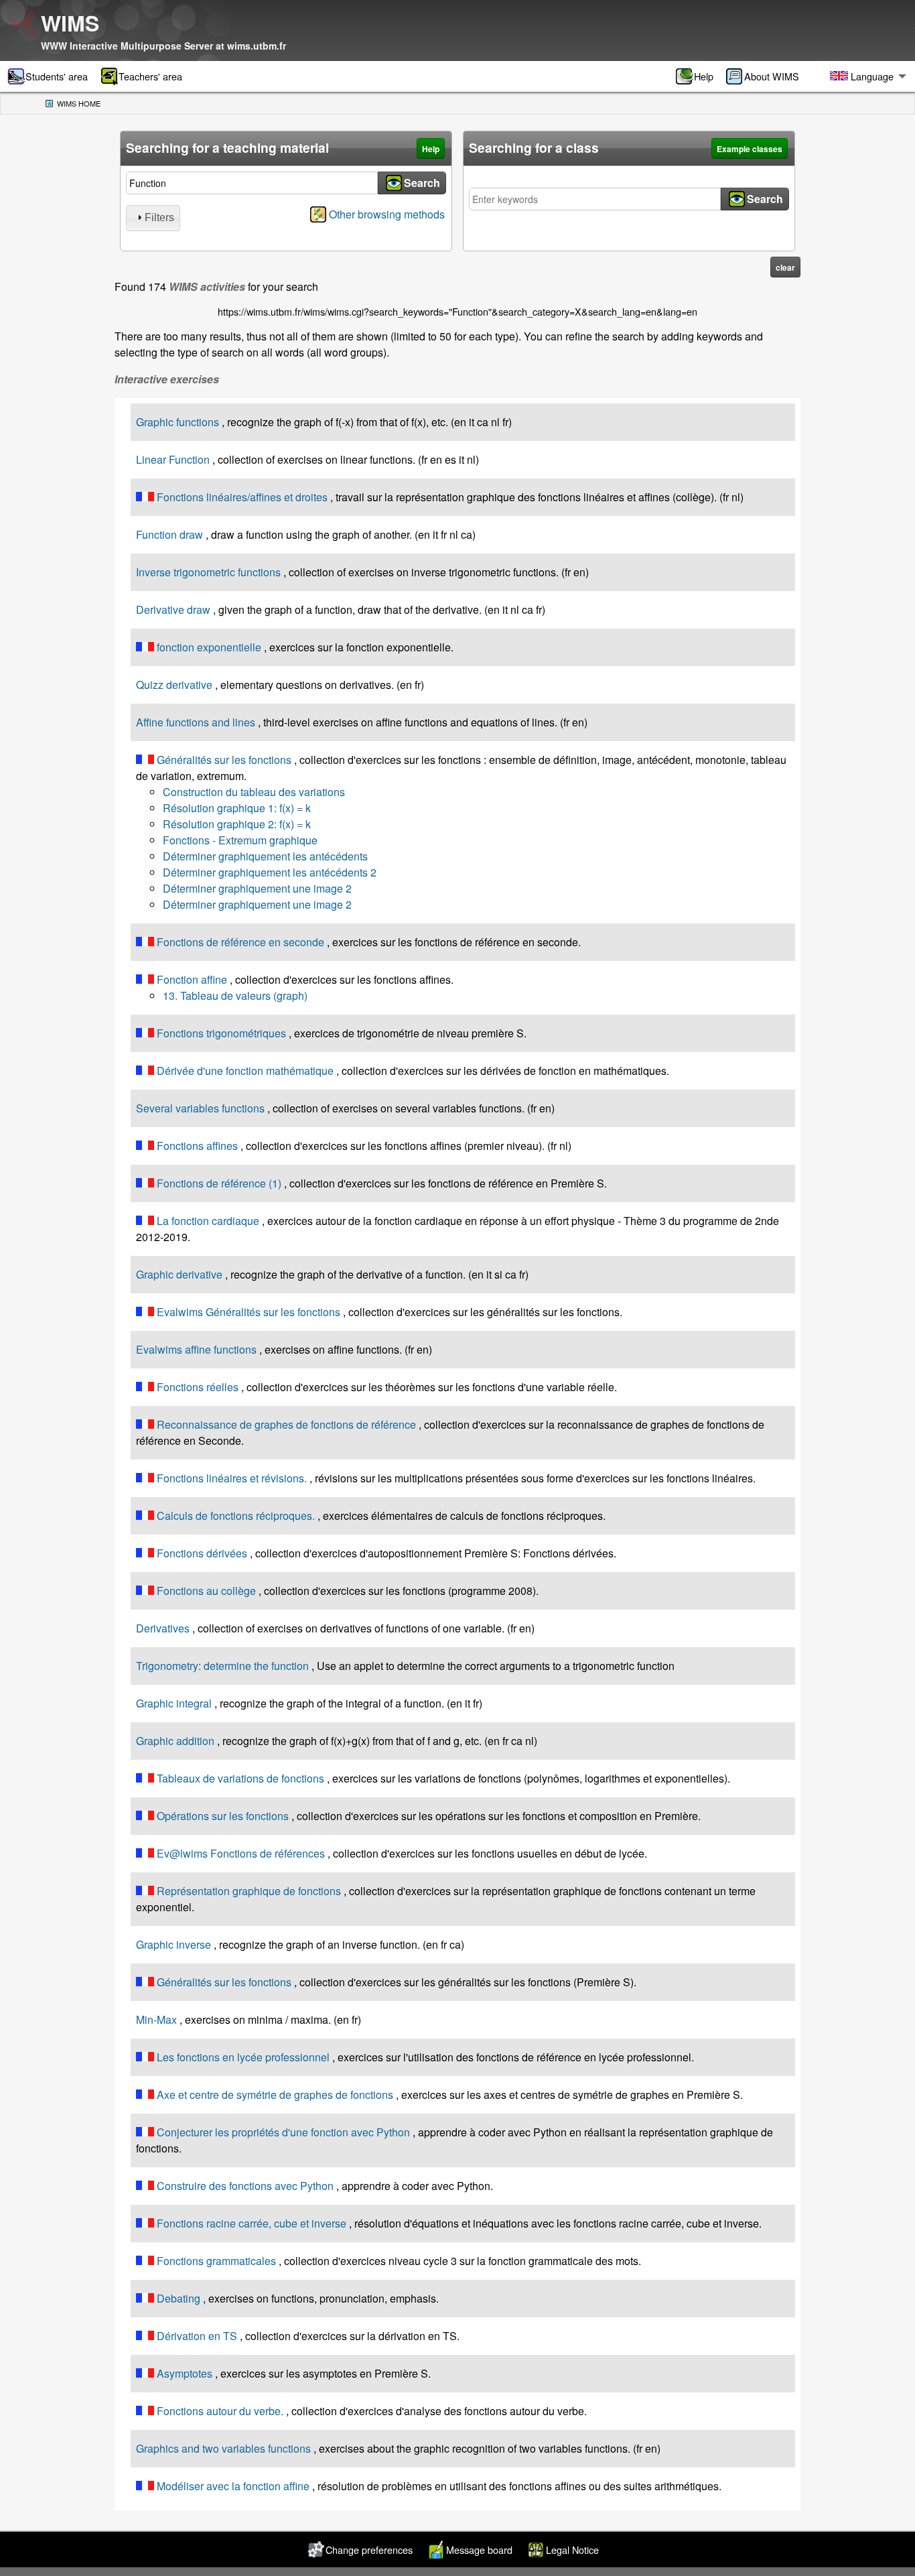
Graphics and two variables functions (223, 2448)
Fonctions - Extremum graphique (240, 840)
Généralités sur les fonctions (224, 760)
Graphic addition (175, 1741)
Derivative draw (173, 609)
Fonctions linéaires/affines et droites (242, 497)
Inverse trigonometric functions (208, 572)
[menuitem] (699, 76)
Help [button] (431, 149)
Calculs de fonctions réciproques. (236, 1516)
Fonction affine (192, 979)
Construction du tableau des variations (254, 792)
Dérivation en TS (197, 2336)
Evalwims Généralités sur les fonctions (249, 1312)
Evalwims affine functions (196, 1349)
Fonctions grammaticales (216, 2261)
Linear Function (173, 459)
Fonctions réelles (198, 1387)
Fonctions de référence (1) (219, 1183)
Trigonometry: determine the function (222, 1666)
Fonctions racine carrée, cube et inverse (252, 2223)
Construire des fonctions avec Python (245, 2186)
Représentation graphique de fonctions (249, 1891)
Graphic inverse (173, 1944)
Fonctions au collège (206, 1591)
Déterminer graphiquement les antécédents (265, 856)
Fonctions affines (197, 1146)
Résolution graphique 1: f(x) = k (237, 808)
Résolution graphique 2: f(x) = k (237, 824)
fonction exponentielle (209, 647)
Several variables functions (200, 1108)
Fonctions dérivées (202, 1553)
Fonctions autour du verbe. (220, 2411)
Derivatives (163, 1628)
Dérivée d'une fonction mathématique (245, 1071)
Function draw (169, 534)
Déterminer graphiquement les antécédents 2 (270, 872)
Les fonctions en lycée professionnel (243, 2057)
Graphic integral (174, 1703)
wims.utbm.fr (257, 46)
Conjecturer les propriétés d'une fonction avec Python (283, 2132)
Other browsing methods (387, 214)
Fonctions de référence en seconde (240, 942)
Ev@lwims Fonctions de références (241, 1853)
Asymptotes (185, 2373)
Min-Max (156, 2019)
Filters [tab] (159, 217)
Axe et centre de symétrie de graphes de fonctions (275, 2095)
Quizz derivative (174, 685)
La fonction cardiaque (208, 1221)
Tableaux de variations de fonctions (240, 1778)
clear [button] (785, 267)
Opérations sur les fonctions (223, 1816)
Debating (179, 2298)
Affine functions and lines (196, 722)
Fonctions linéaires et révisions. (232, 1478)
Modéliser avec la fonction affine (233, 2486)
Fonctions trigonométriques (221, 1033)
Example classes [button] (750, 149)
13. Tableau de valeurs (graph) (235, 995)
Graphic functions (178, 422)
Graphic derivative (179, 1274)
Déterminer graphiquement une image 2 (257, 888)
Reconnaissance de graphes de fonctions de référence (286, 1424)
